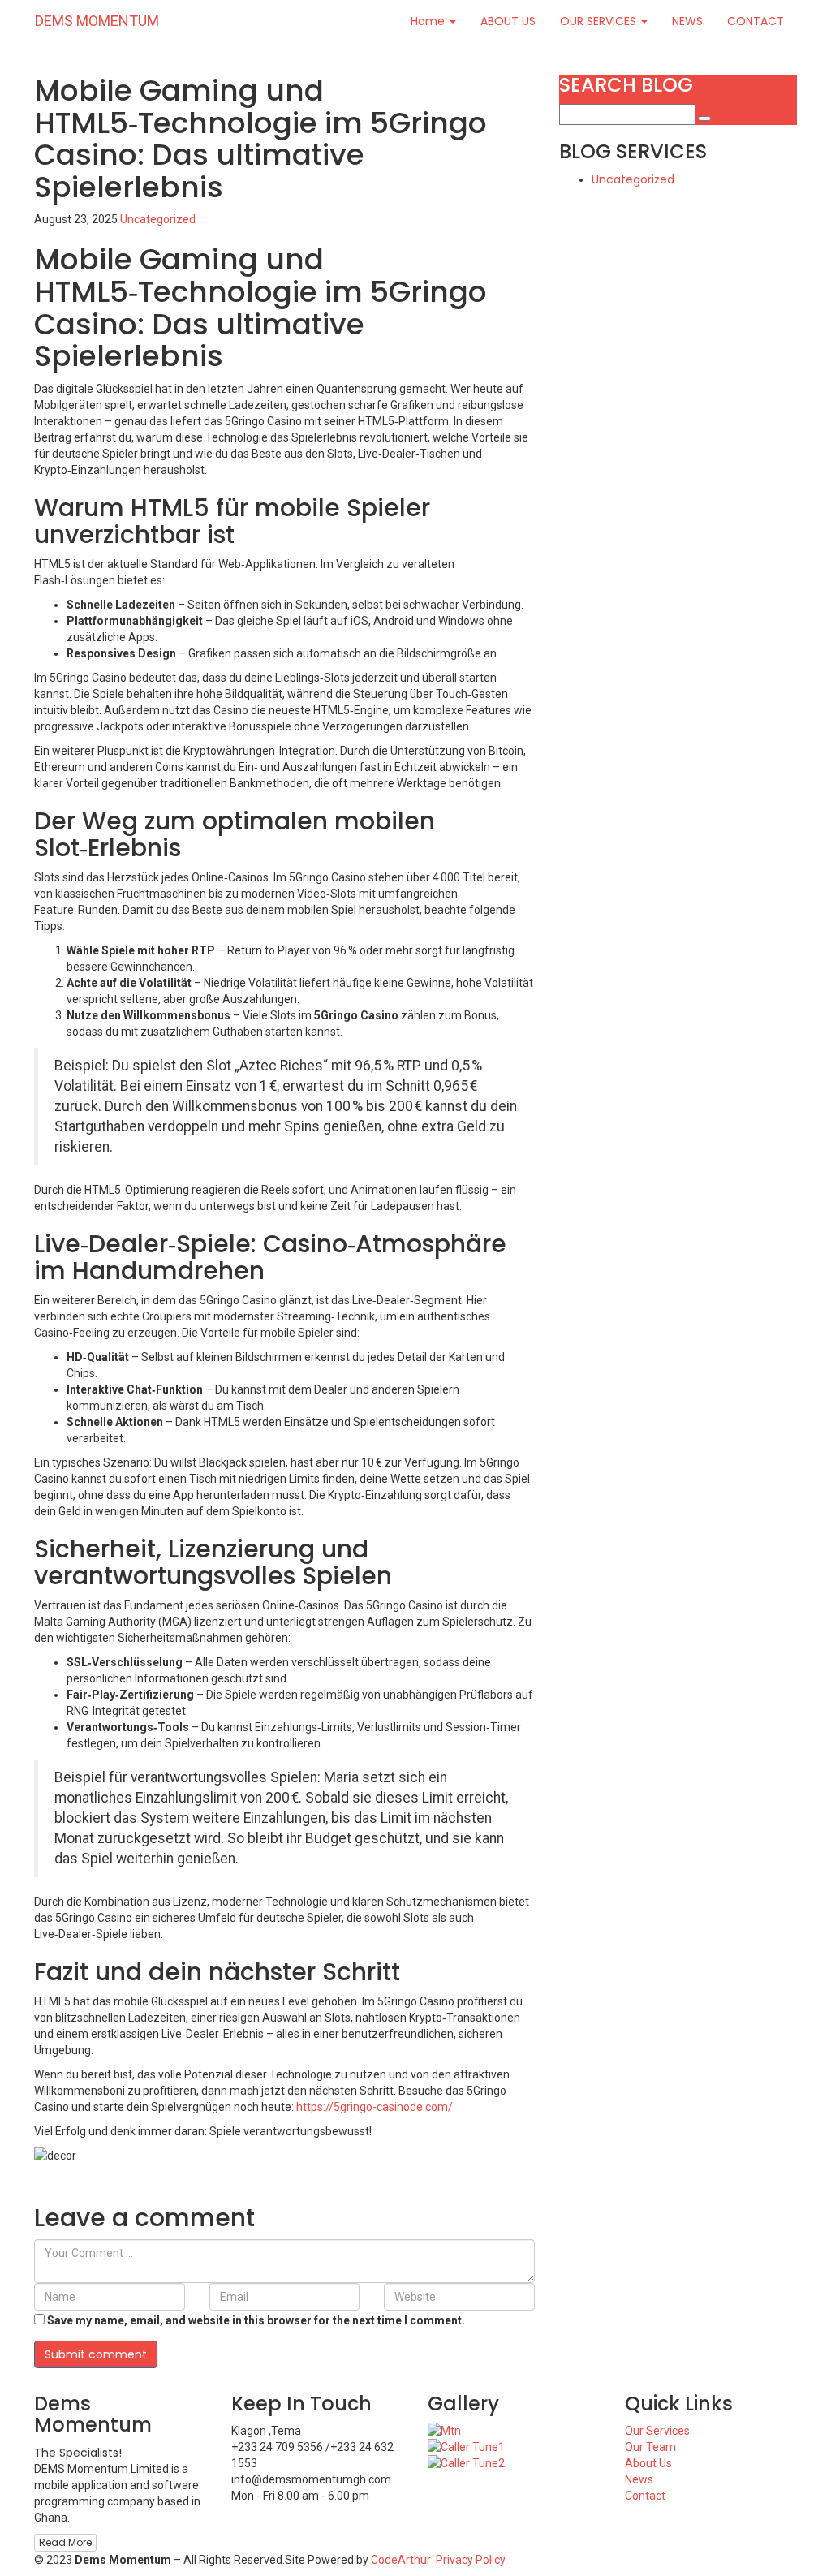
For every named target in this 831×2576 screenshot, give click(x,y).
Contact (645, 2496)
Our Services (657, 2431)
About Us (648, 2463)
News (639, 2479)
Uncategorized (158, 219)
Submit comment (96, 2354)
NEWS (687, 21)
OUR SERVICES (600, 21)
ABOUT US (508, 21)
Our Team (650, 2447)
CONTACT (756, 21)
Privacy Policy (471, 2560)
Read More (65, 2542)
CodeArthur (401, 2560)
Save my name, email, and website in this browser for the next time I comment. (256, 2320)
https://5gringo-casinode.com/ (375, 2107)
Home (429, 21)
